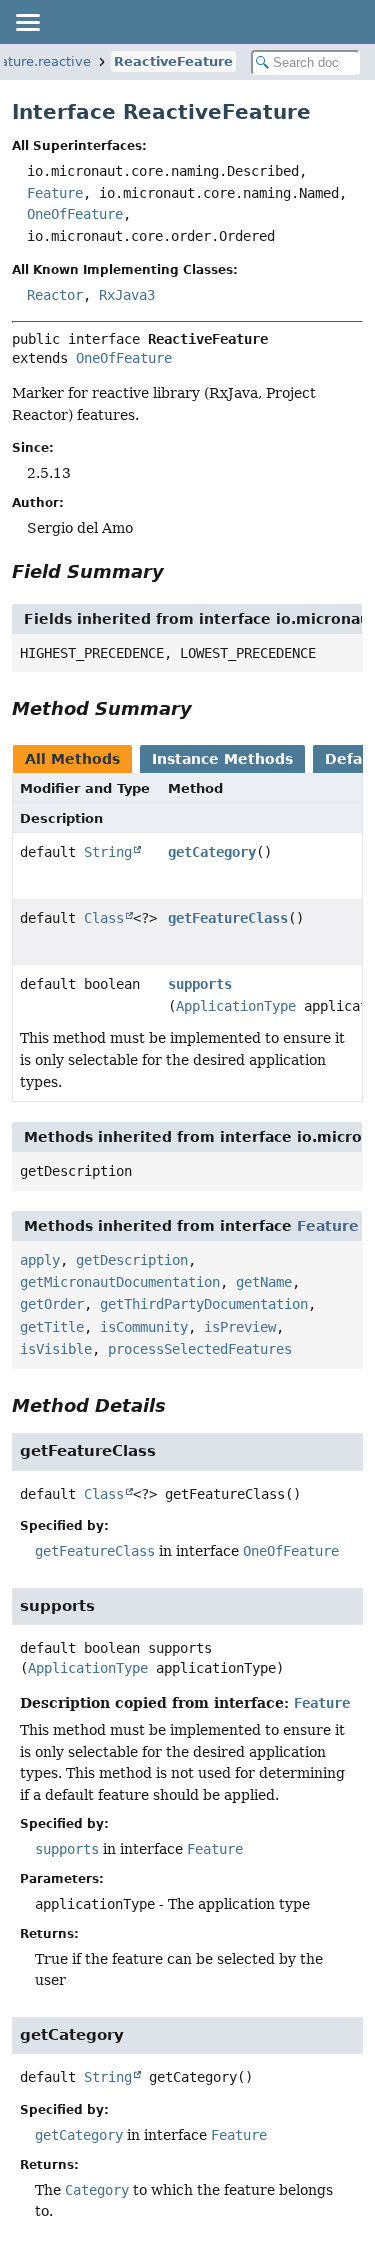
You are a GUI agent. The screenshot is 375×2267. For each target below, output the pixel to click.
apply (40, 1260)
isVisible (56, 1349)
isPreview (240, 1327)
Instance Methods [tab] (222, 759)
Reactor (55, 295)
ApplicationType (236, 1006)
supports (200, 984)
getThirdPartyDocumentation (204, 1304)
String (108, 852)
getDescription (132, 1260)
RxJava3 (127, 295)
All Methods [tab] (72, 759)
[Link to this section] (178, 571)
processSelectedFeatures (200, 1349)
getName (264, 1282)
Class (104, 918)
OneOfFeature (75, 214)
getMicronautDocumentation (120, 1282)
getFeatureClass (228, 918)
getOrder (52, 1304)
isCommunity (144, 1327)
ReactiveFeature (173, 61)
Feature (55, 193)
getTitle (52, 1327)
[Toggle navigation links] (27, 22)
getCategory (212, 852)
